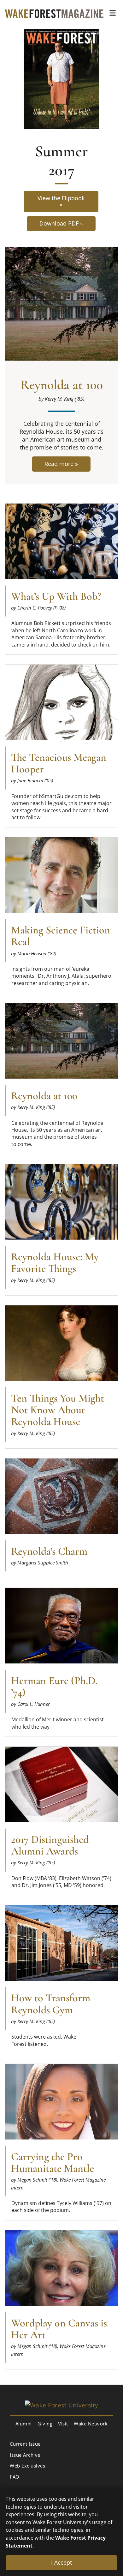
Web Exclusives (27, 2466)
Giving (45, 2424)
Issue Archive (25, 2455)
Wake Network (91, 2424)
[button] (113, 13)
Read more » (61, 466)
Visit (63, 2424)
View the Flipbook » (61, 201)
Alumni (24, 2424)
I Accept (61, 2562)
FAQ (15, 2477)
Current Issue (25, 2444)
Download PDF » (61, 223)
